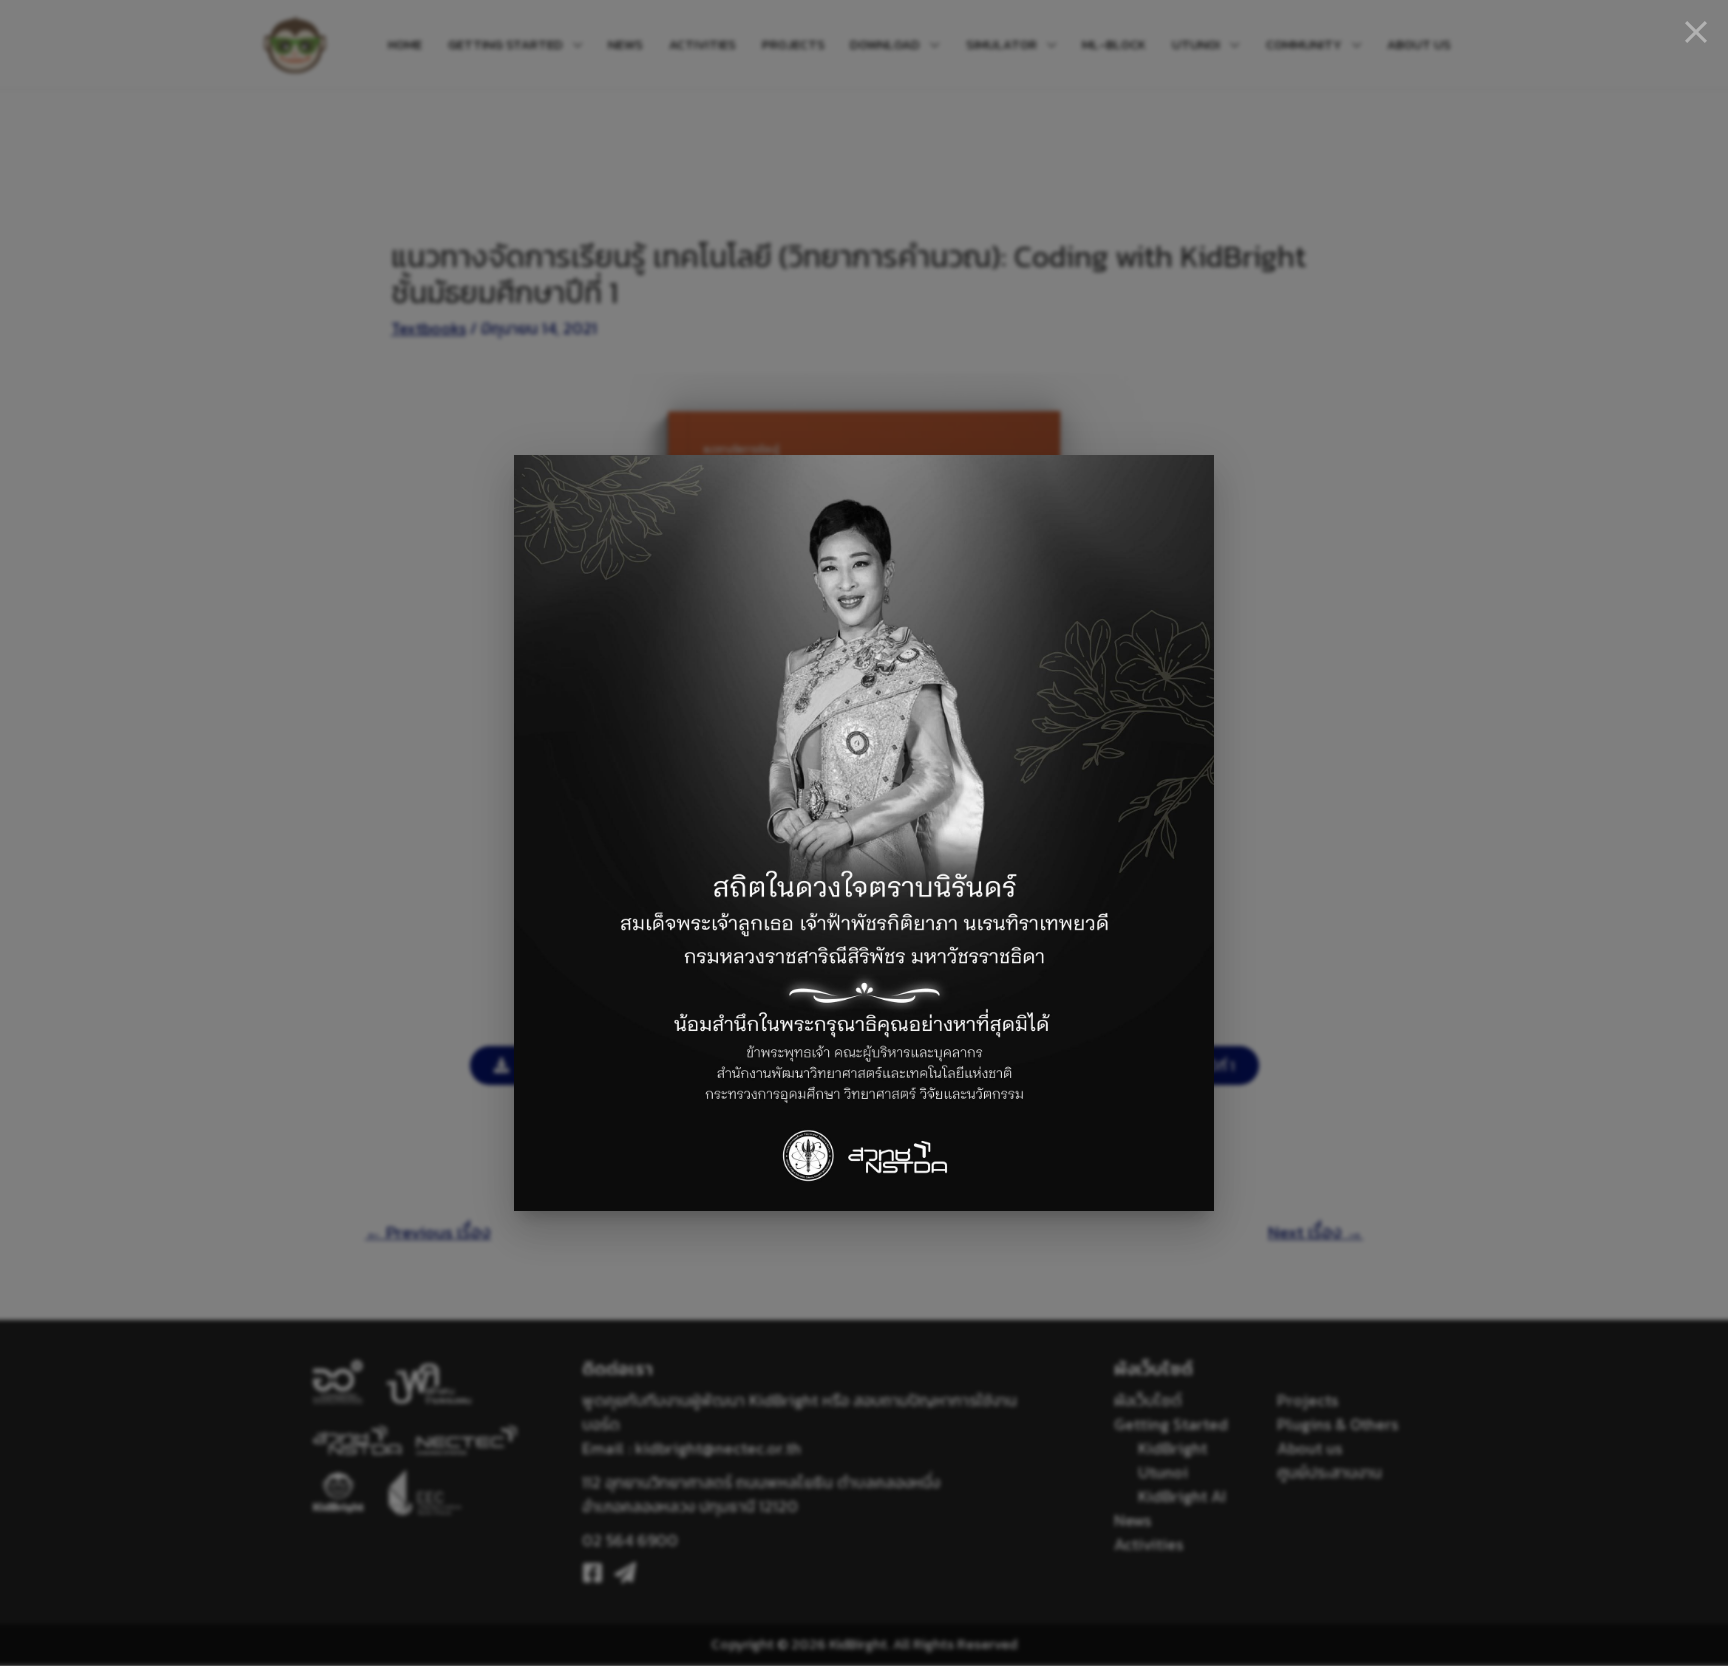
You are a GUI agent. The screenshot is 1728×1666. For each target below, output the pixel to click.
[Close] (1696, 32)
